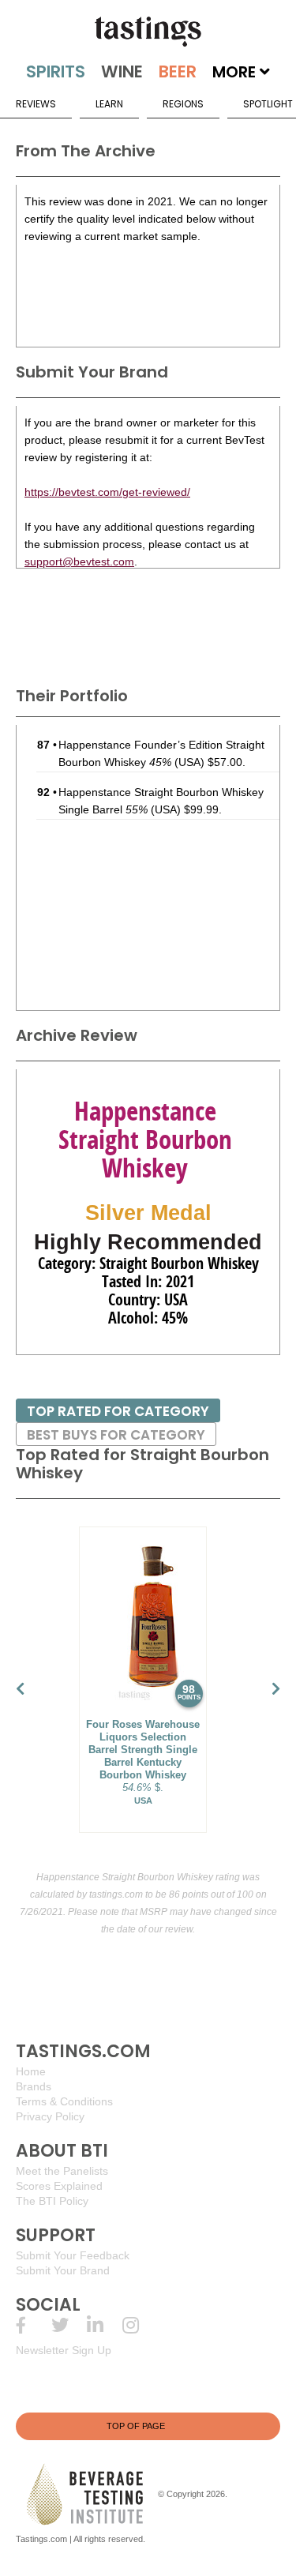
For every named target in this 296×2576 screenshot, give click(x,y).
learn (109, 104)
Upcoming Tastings (140, 2325)
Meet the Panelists (62, 2171)
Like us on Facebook (34, 2325)
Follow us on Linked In (105, 2325)
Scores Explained (59, 2186)
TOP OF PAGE (136, 2426)
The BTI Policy (52, 2201)
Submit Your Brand (63, 2270)
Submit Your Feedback (73, 2255)
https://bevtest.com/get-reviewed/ (107, 492)
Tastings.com (41, 2539)
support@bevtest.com (79, 561)
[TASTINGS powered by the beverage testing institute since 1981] (148, 32)
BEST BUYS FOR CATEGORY (116, 1435)
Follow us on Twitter (69, 2325)
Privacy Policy (50, 2116)
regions (183, 104)
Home (31, 2071)
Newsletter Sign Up (64, 2350)
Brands (34, 2086)
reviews (36, 104)
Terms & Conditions (64, 2101)
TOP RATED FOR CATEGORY (118, 1411)
